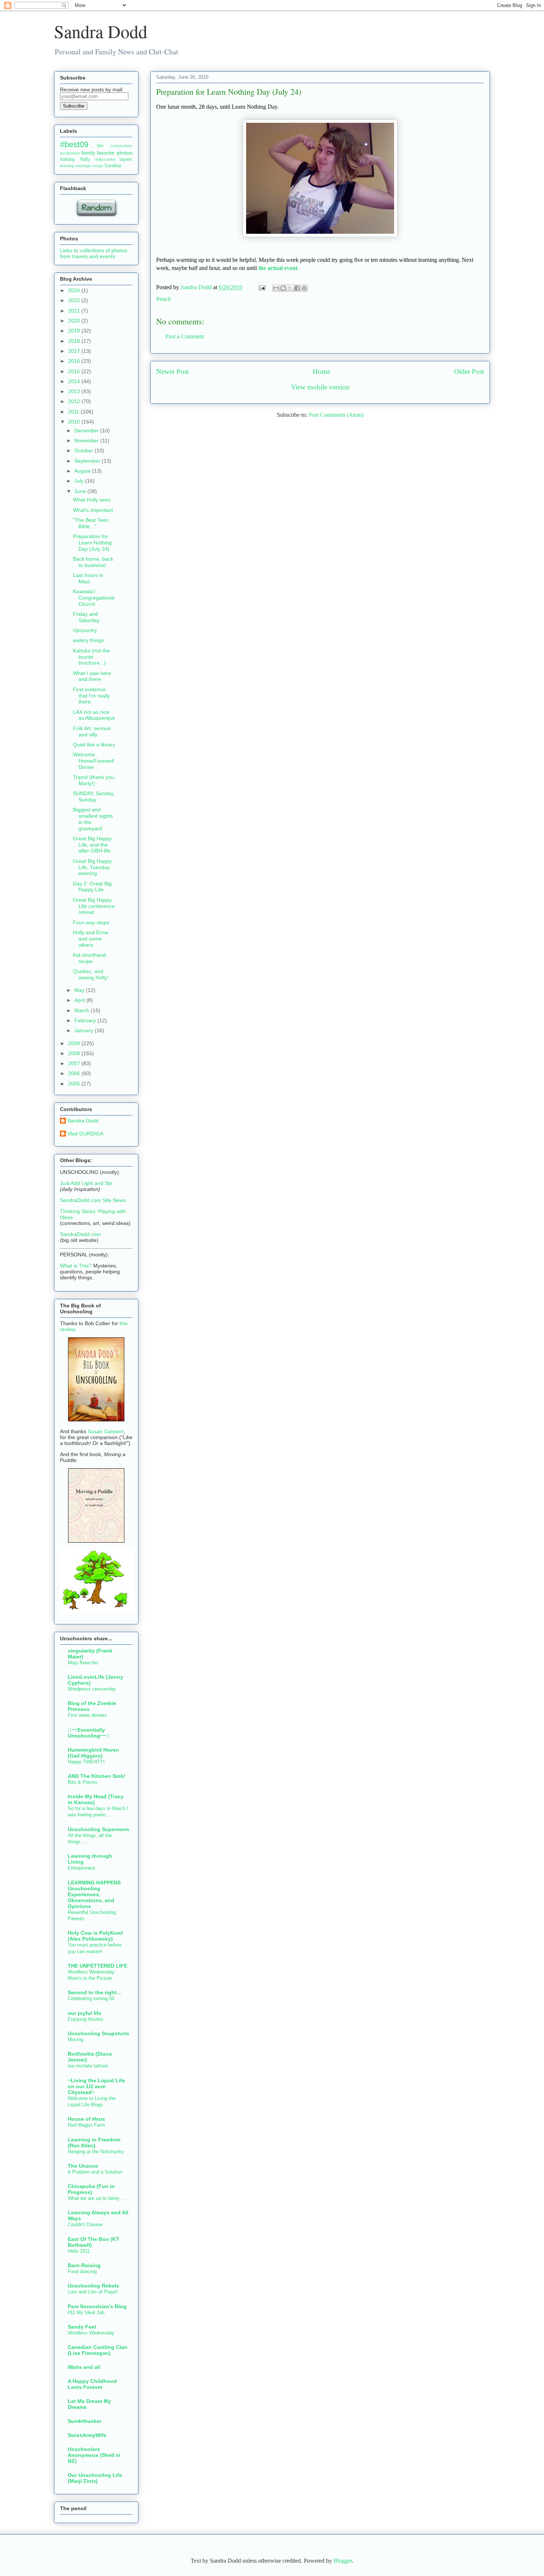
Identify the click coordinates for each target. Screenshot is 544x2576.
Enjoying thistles (85, 2019)
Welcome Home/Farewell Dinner (93, 761)
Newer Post (172, 372)
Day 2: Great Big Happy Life (92, 887)
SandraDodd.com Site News (93, 1200)
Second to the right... (94, 1992)
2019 (75, 331)
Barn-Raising (84, 2265)
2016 (75, 361)
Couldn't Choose (85, 2224)
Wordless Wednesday (91, 2333)
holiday (68, 159)
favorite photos (115, 153)
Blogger (343, 2561)
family (88, 153)
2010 (75, 422)
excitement (70, 153)
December (87, 431)
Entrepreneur (81, 1868)
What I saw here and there (92, 676)
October (85, 450)
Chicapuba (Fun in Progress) (91, 2189)
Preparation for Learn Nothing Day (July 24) (92, 543)
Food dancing (82, 2271)
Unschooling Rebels (93, 2286)
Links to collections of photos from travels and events (94, 253)
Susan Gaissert (106, 1431)
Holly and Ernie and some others (91, 939)
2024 (75, 290)
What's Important (93, 510)
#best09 (74, 144)
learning (67, 166)
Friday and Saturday (86, 617)
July (80, 481)
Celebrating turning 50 (91, 1998)
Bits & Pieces (83, 1782)
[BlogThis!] (283, 288)
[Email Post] (261, 287)
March (83, 1010)
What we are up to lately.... (96, 2198)
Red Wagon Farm (86, 2125)
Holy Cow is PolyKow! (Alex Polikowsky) (95, 1936)
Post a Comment (185, 336)
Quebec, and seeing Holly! (91, 974)
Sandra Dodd (101, 31)
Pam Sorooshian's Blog (97, 2306)
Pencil (163, 299)
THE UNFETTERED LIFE (98, 1966)
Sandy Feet (82, 2327)
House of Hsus (86, 2119)
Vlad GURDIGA (85, 1134)
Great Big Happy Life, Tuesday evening (92, 867)
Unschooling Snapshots (98, 2033)
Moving (75, 2040)
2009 (75, 1043)
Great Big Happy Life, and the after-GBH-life (92, 845)
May (80, 990)
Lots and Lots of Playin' (93, 2292)
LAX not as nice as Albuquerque (94, 715)
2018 (75, 341)
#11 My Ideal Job (86, 2312)
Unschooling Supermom (98, 1829)
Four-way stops (91, 922)
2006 (75, 1073)
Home (321, 372)
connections (122, 146)
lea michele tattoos (88, 2066)
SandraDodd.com (80, 1234)
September (88, 461)
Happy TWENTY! (86, 1762)
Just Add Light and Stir (86, 1183)
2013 (75, 391)
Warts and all (84, 2367)
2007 (75, 1063)
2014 (75, 381)
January (85, 1030)
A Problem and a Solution (95, 2172)
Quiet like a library (94, 745)
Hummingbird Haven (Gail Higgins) (93, 1753)
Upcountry (85, 630)
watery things (88, 640)
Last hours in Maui (88, 578)
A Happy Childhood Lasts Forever (92, 2384)
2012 (75, 401)
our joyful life (85, 2013)
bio (100, 146)
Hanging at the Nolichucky (96, 2152)
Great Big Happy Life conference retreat (94, 906)
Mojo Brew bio (83, 1663)
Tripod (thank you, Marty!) (94, 780)
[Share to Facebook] (297, 288)
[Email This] (276, 288)
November (87, 440)
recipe (98, 166)
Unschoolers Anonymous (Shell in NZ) (94, 2455)
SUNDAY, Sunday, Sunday (94, 796)
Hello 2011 (79, 2251)
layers (126, 159)
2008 (75, 1053)
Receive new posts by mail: (92, 90)
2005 (75, 1084)
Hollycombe (105, 159)
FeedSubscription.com (100, 113)
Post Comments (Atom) (336, 415)
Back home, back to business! (93, 562)
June (81, 491)
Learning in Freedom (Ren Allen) (94, 2143)
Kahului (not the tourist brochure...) (91, 657)
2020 (75, 321)
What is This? (76, 1266)
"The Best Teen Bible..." (91, 523)
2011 (74, 412)
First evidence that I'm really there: (91, 696)
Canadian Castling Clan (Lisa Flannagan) (98, 2350)
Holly (85, 159)
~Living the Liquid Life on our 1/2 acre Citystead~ (96, 2086)
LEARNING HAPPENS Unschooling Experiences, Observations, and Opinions (94, 1894)
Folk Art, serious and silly (92, 731)
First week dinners (87, 1715)
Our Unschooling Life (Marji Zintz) (95, 2478)
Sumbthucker (85, 2421)
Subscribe (74, 106)
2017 (75, 351)
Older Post (469, 372)
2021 (75, 311)
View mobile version (320, 387)
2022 (75, 300)
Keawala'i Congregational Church (94, 598)
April (80, 1000)
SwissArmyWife (87, 2435)
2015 (75, 371)
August (83, 471)
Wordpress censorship (92, 1689)
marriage (83, 166)
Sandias (113, 166)
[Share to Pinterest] (304, 288)
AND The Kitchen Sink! (97, 1776)
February (86, 1020)
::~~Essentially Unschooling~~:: (89, 1733)
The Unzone (83, 2166)
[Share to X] (290, 288)
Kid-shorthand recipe (89, 958)
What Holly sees (92, 500)
